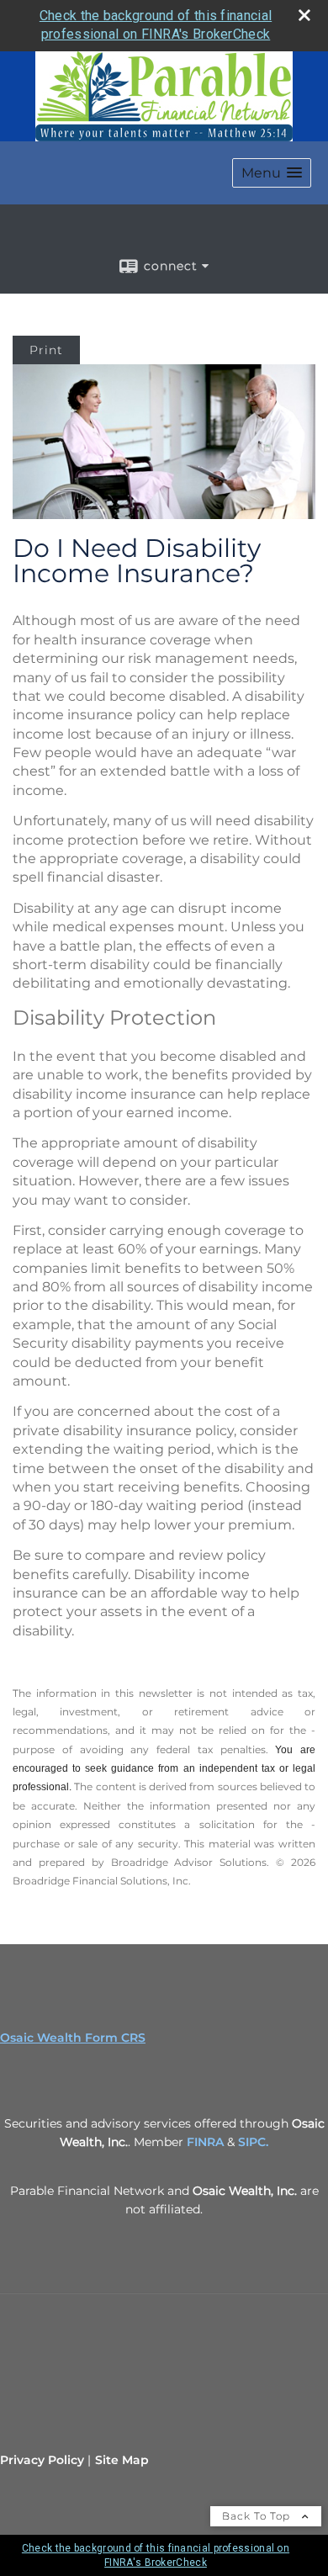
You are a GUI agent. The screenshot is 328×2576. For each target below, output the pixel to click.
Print (46, 350)
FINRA (205, 2142)
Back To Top (258, 2516)
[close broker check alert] (304, 15)
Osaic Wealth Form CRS (73, 2038)
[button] (272, 173)
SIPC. (253, 2142)
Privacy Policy (42, 2460)
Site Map (122, 2460)
